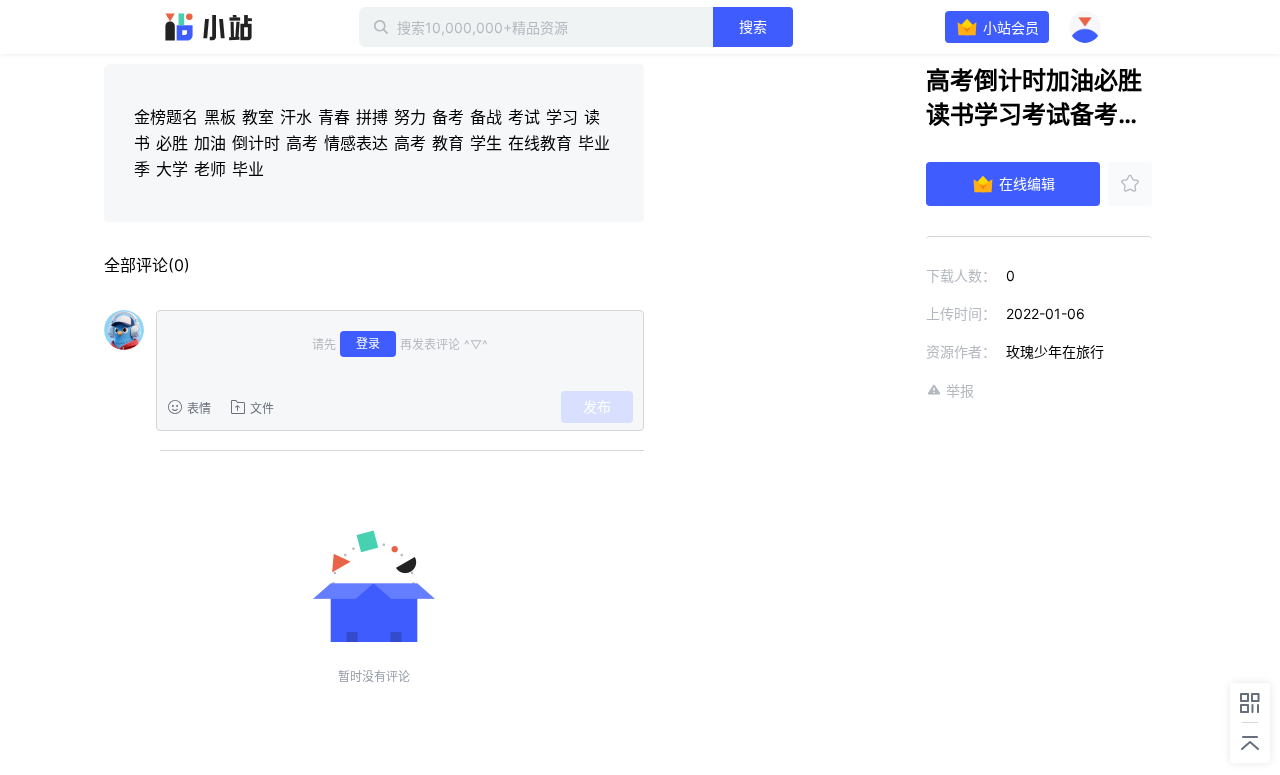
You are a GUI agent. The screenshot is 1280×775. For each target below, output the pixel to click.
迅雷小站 (209, 27)
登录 (368, 343)
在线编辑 (1027, 183)
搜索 (753, 26)
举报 (960, 390)
